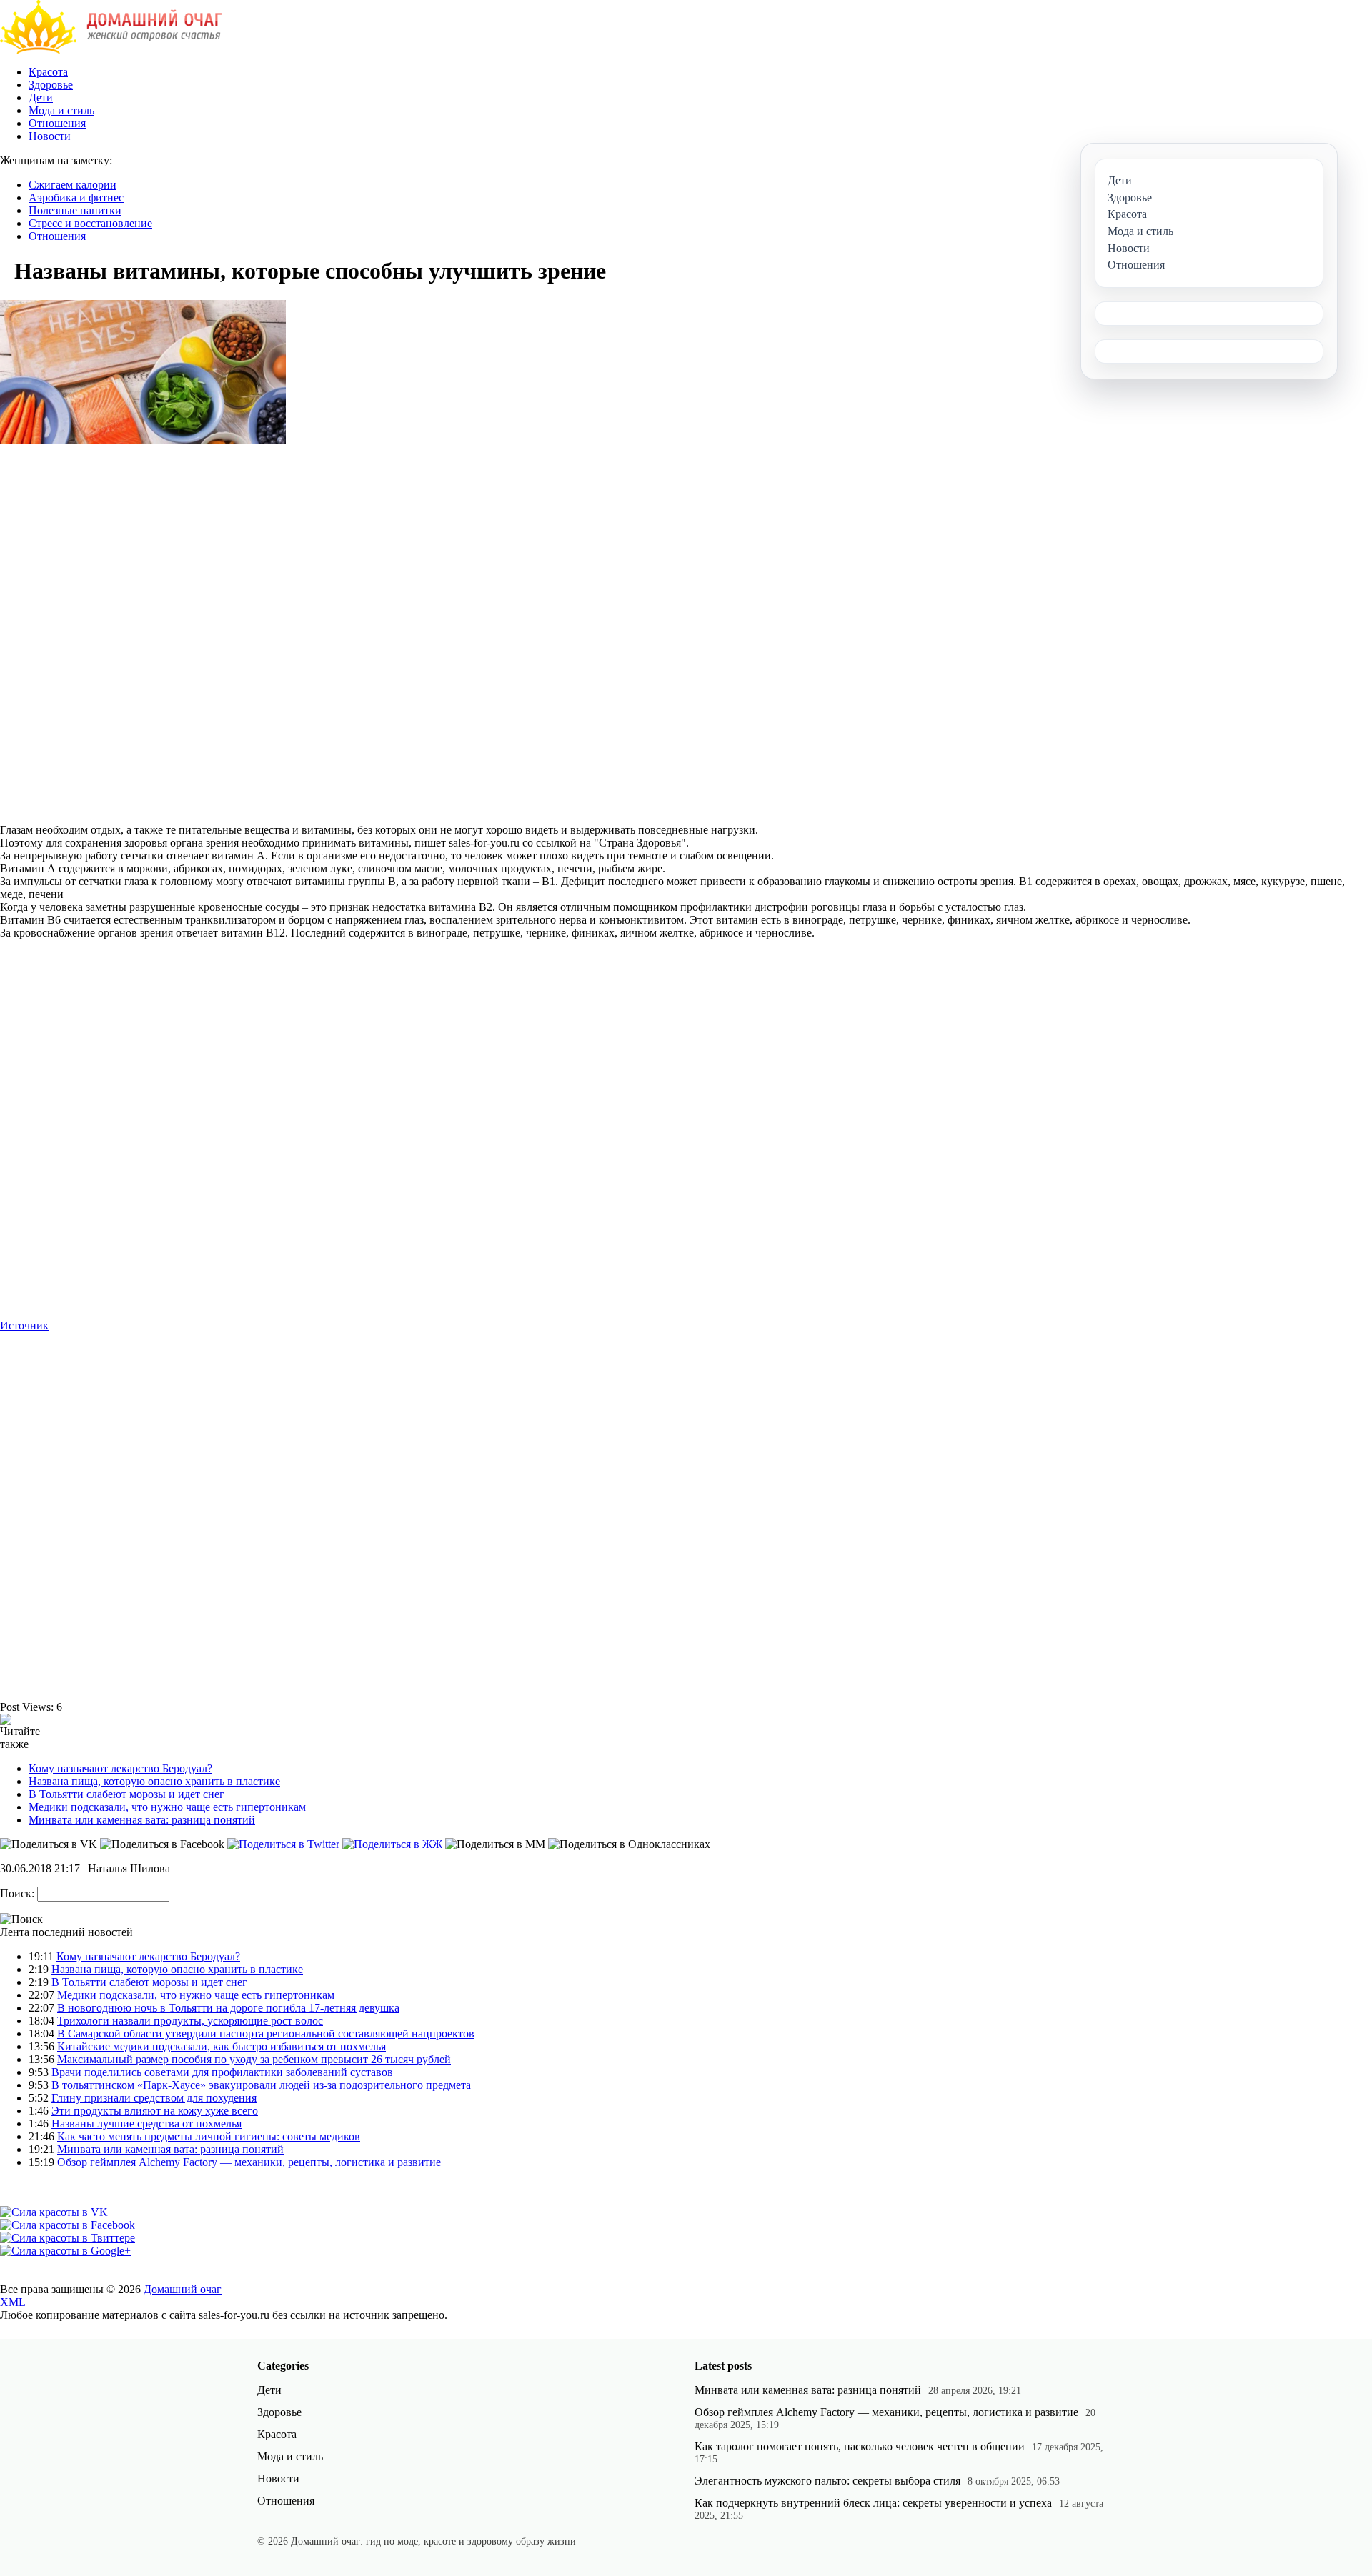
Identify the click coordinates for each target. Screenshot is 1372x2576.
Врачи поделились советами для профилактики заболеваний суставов (222, 2072)
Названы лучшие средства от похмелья (146, 2123)
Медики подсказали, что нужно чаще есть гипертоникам (167, 1807)
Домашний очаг (183, 2289)
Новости (50, 136)
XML (13, 2302)
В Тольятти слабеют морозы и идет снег (126, 1794)
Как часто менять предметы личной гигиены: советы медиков (209, 2136)
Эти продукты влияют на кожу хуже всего (155, 2111)
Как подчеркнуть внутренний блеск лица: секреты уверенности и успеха (873, 2503)
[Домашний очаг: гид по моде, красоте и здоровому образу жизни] (111, 50)
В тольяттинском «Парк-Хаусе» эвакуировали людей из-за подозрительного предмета (261, 2085)
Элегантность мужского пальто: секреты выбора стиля (827, 2481)
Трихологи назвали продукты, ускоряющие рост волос (190, 2021)
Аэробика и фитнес (76, 198)
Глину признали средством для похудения (154, 2098)
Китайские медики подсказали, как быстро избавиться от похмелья (222, 2046)
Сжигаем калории (73, 185)
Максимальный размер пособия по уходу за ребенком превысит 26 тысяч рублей (254, 2059)
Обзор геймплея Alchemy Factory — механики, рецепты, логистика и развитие (249, 2162)
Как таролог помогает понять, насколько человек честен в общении (860, 2446)
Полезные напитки (75, 210)
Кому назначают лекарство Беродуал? (120, 1768)
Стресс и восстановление (90, 223)
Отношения (57, 123)
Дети (41, 98)
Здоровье (51, 85)
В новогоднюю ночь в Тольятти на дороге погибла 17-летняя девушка (228, 2008)
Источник (24, 1326)
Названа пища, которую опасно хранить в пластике (154, 1781)
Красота (48, 72)
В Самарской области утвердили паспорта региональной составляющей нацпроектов (266, 2033)
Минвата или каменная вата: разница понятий (142, 1820)
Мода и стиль (61, 110)
